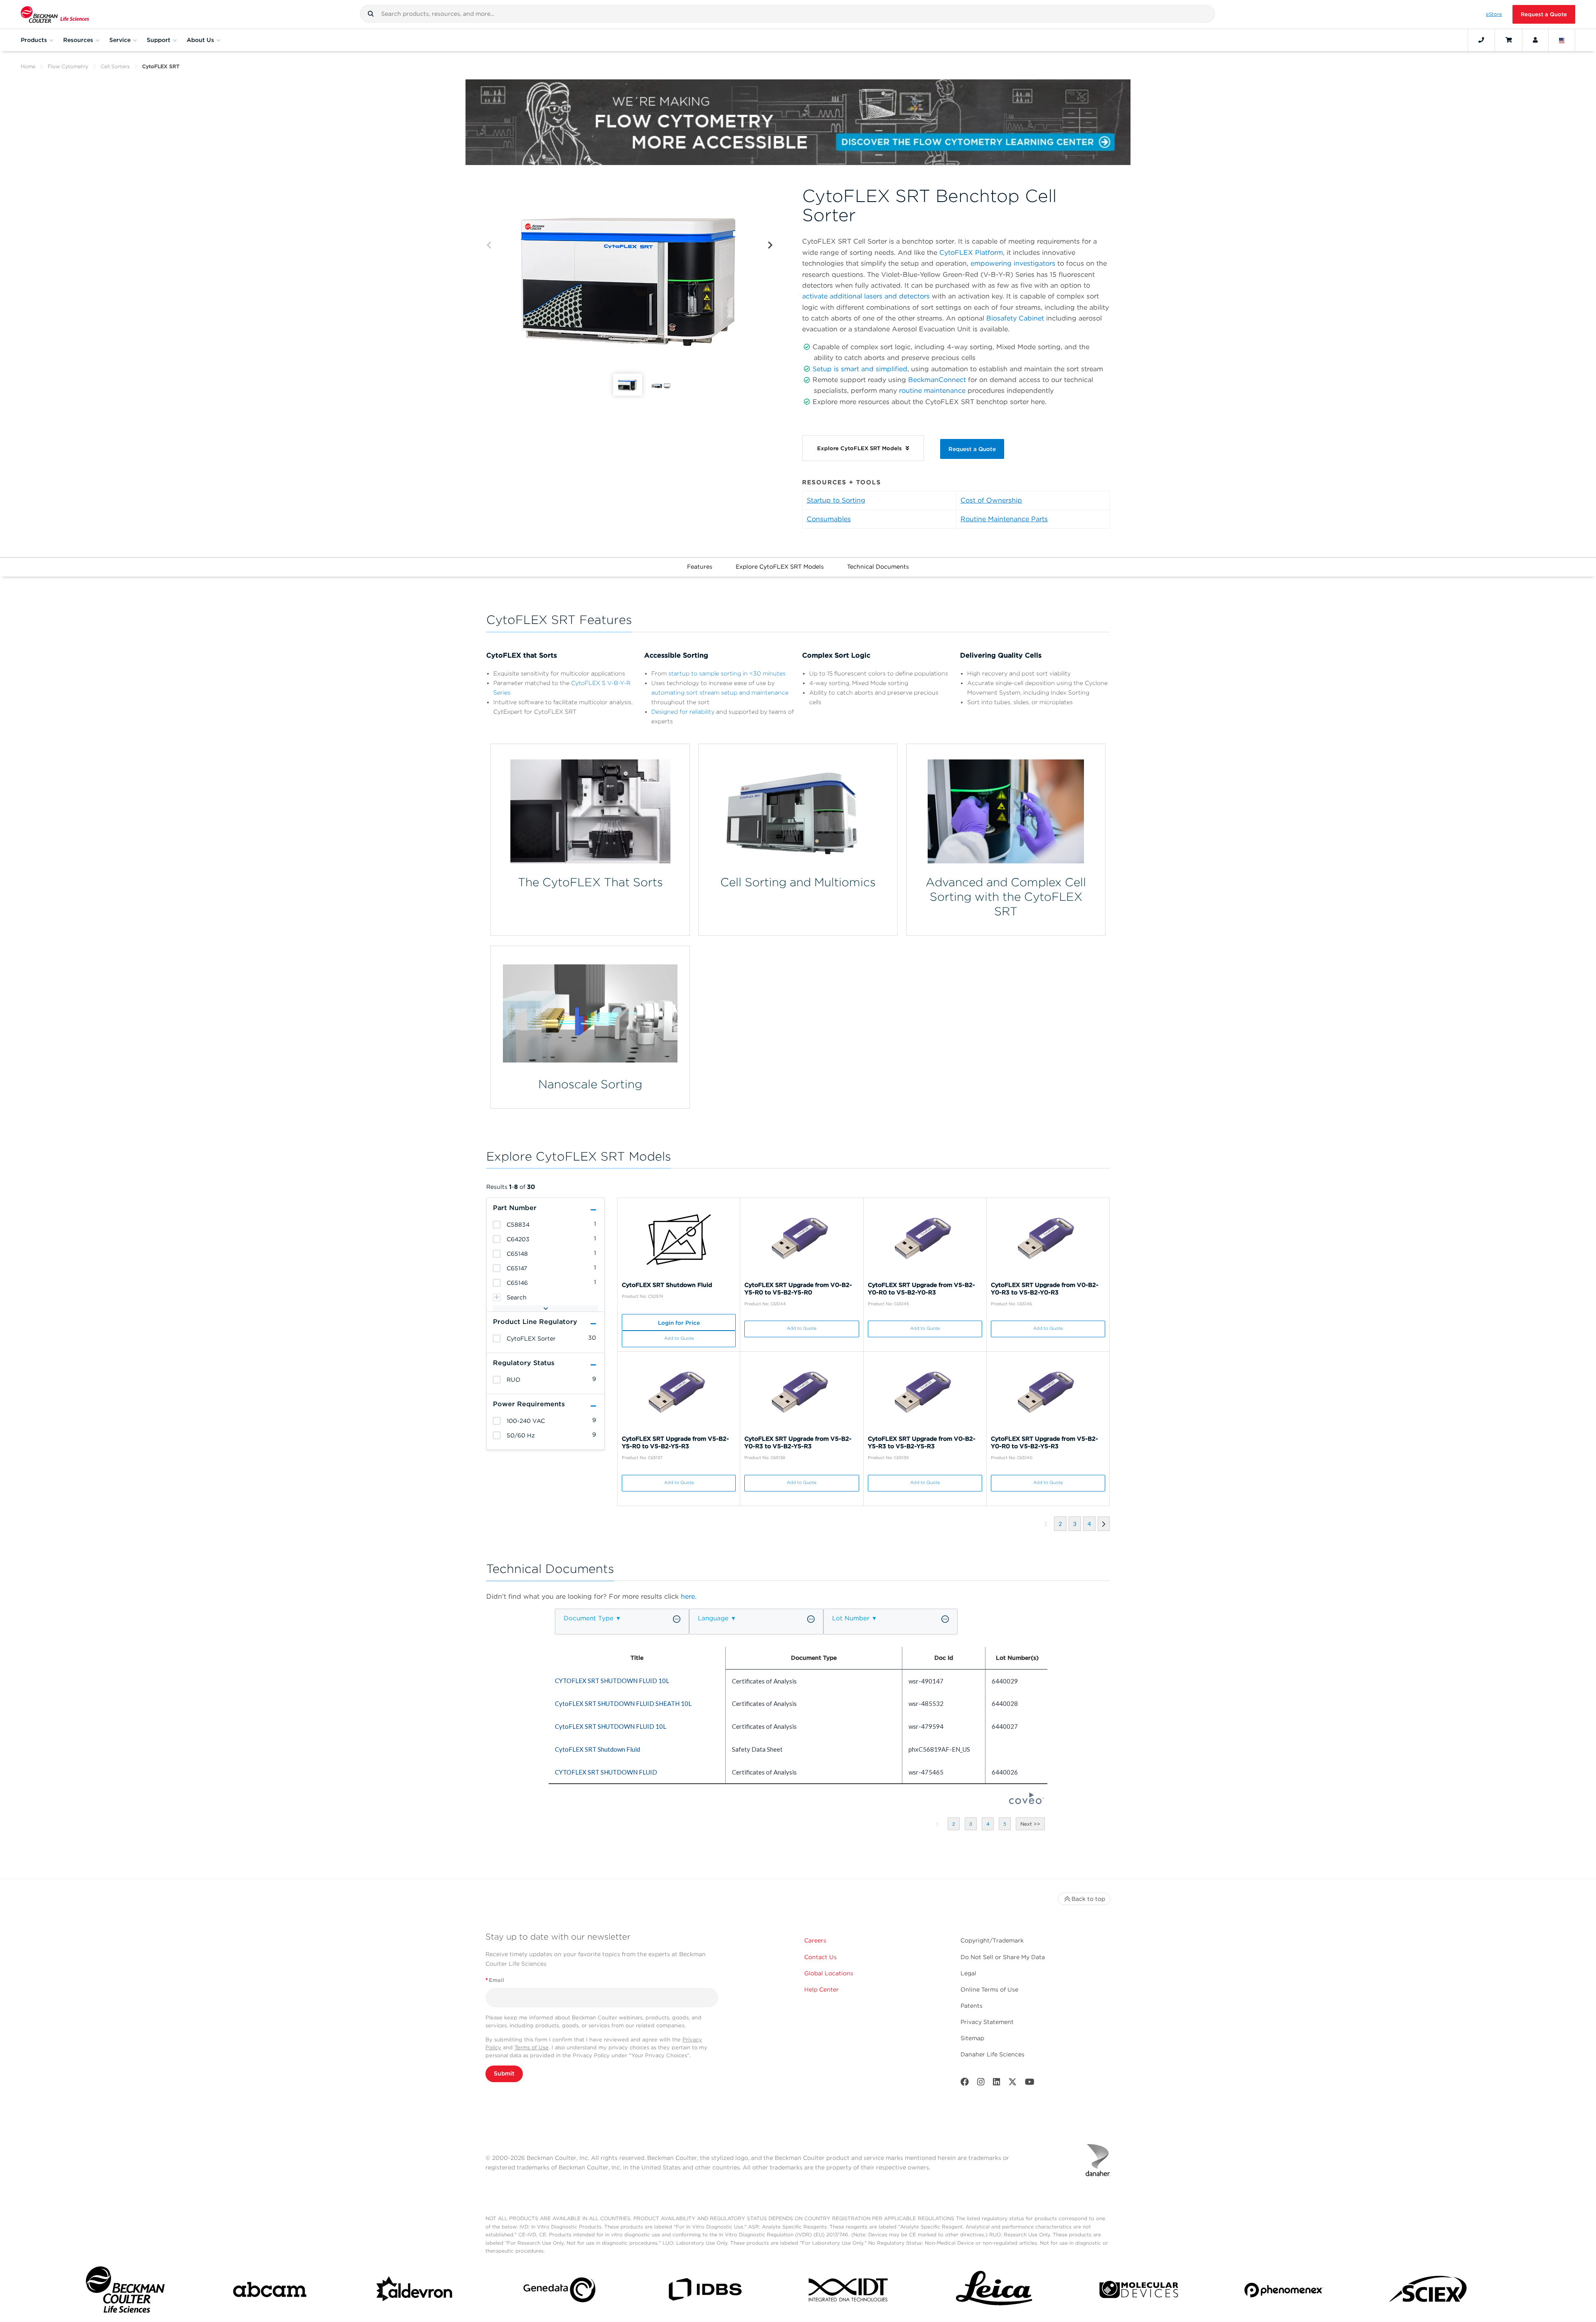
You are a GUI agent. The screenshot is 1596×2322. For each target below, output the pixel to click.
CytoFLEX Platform (971, 253)
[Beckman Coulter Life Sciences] (55, 14)
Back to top (1088, 1899)
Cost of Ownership (991, 500)
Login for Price (679, 1323)
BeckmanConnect (937, 380)
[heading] (497, 1225)
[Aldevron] (415, 2291)
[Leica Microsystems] (994, 2291)
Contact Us (820, 1957)
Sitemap (972, 2038)
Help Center (821, 1989)
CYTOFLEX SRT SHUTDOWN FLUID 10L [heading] (612, 1681)
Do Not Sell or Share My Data (1003, 1957)
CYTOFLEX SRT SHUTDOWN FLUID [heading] (606, 1772)
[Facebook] (965, 2084)
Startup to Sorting (836, 500)
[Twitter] (1012, 2084)
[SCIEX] (1429, 2292)
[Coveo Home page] (1027, 1802)
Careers (815, 1940)
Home (28, 66)
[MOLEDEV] (1139, 2291)
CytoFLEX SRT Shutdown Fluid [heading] (597, 1749)
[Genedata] (559, 2291)
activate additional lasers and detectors (866, 296)
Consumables (829, 519)
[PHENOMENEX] (1284, 2291)
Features (700, 567)
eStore (1494, 14)
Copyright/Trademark (992, 1940)
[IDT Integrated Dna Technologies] (849, 2291)
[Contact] (1481, 40)
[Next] (770, 245)
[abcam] (270, 2291)
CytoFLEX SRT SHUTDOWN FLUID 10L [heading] (611, 1726)
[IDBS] (704, 2291)
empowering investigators (1014, 263)
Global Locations (829, 1973)
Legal (968, 1973)
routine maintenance (932, 391)
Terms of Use (532, 2047)
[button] (371, 14)
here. (689, 1596)
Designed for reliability (683, 712)
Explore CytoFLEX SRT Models (780, 567)
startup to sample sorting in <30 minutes (727, 673)
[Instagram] (981, 2084)
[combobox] (787, 14)
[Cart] (1509, 40)
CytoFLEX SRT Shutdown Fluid (667, 1285)
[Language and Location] (1562, 40)
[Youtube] (1030, 2084)
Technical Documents (878, 567)
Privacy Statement (987, 2022)
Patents (972, 2006)
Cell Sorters (115, 66)
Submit (504, 2073)
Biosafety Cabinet (1015, 318)
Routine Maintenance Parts (1004, 519)
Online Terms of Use (989, 1989)
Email (495, 1980)
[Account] (1535, 40)
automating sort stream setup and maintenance (720, 693)
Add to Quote (679, 1338)
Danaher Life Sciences (993, 2054)
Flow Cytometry (68, 66)
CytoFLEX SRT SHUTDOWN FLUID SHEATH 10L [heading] (623, 1703)
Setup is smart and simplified (860, 369)
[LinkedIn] (997, 2084)
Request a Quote (1544, 14)
